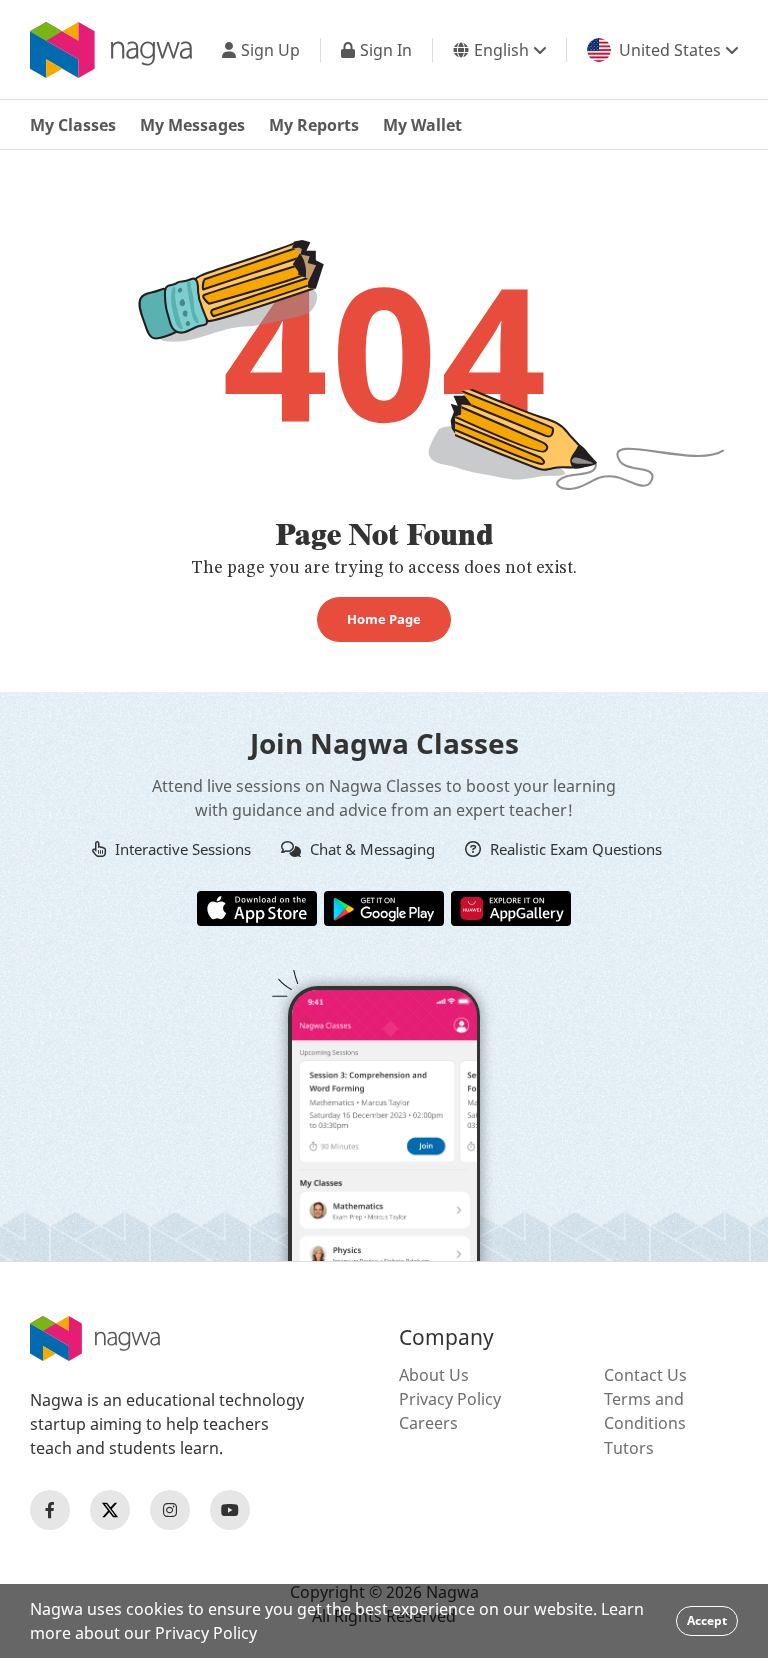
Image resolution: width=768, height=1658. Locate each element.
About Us (434, 1375)
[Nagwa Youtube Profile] (230, 1510)
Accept (707, 1620)
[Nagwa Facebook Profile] (50, 1510)
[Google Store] (384, 907)
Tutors (629, 1448)
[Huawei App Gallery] (511, 907)
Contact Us (645, 1375)
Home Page (384, 619)
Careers (428, 1423)
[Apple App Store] (257, 907)
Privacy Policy (450, 1399)
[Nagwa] (111, 50)
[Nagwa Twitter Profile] (110, 1510)
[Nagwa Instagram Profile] (170, 1510)
